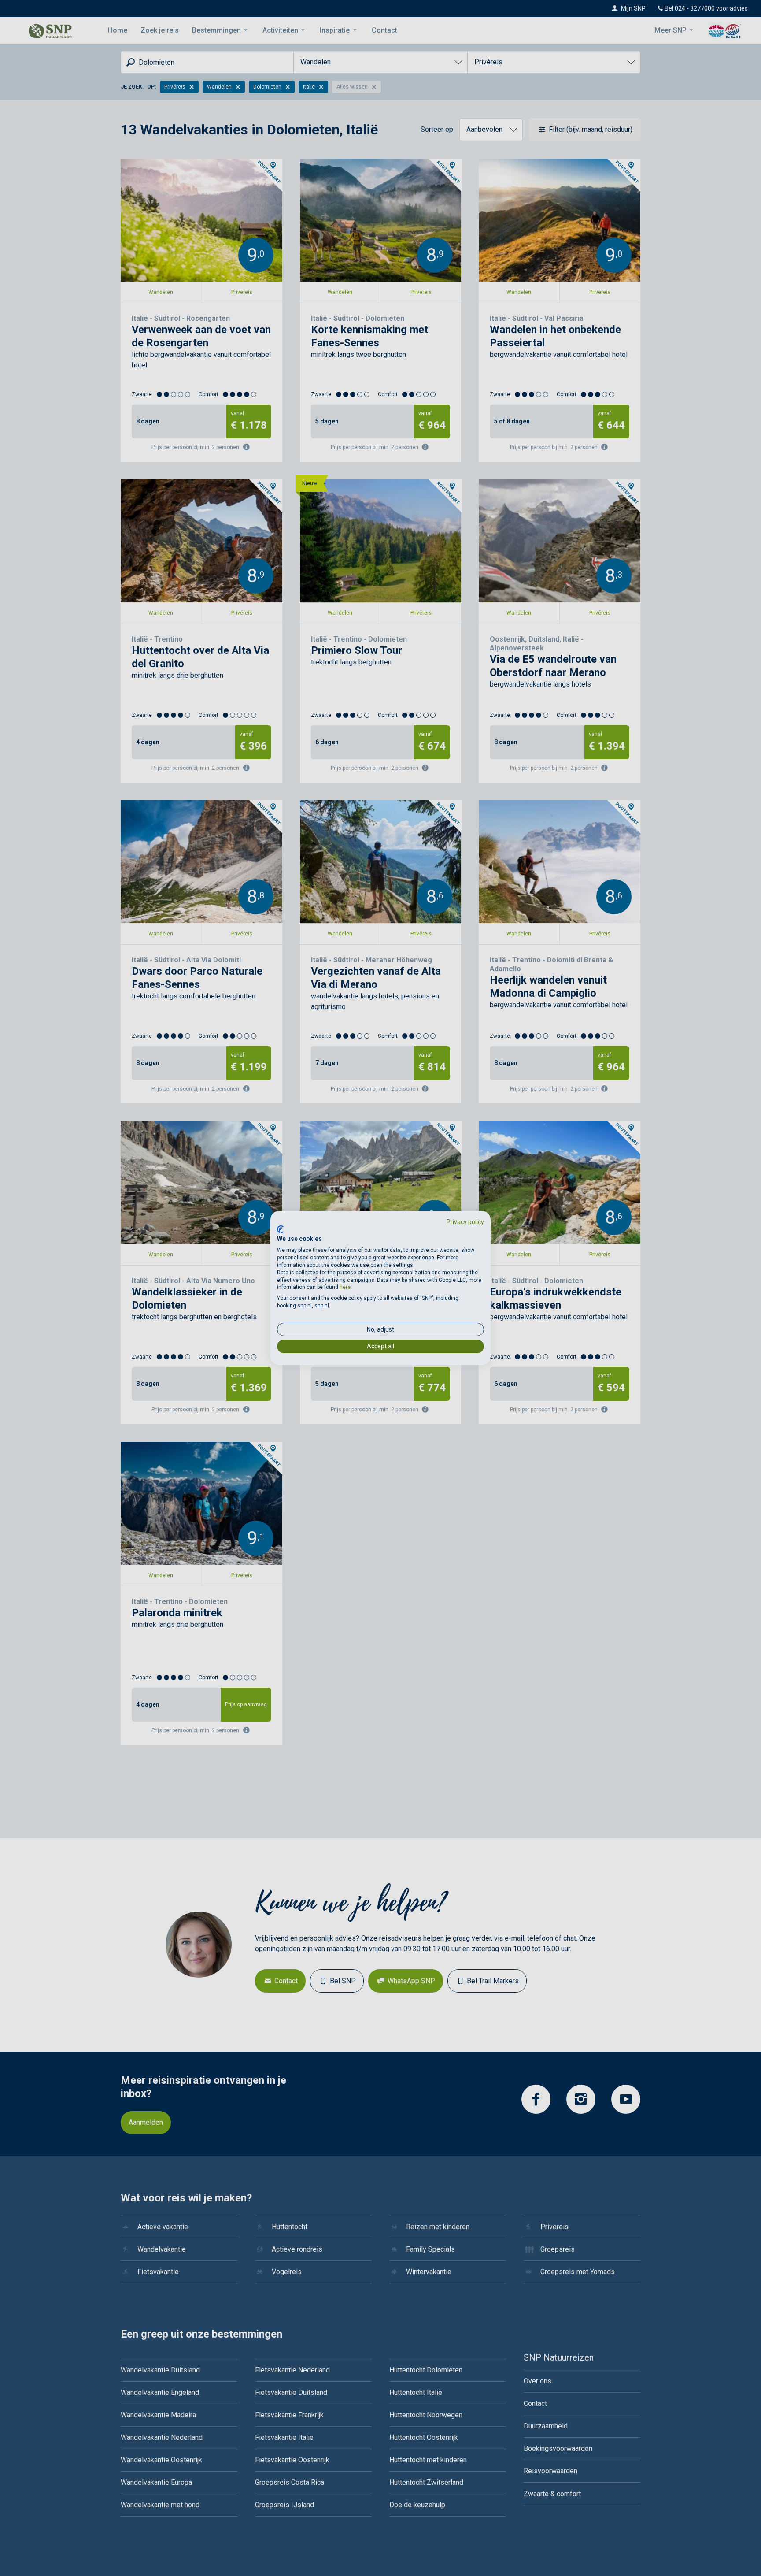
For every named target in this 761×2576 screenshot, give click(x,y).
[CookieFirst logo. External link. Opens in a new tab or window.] (280, 1229)
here (345, 1287)
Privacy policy (465, 1222)
